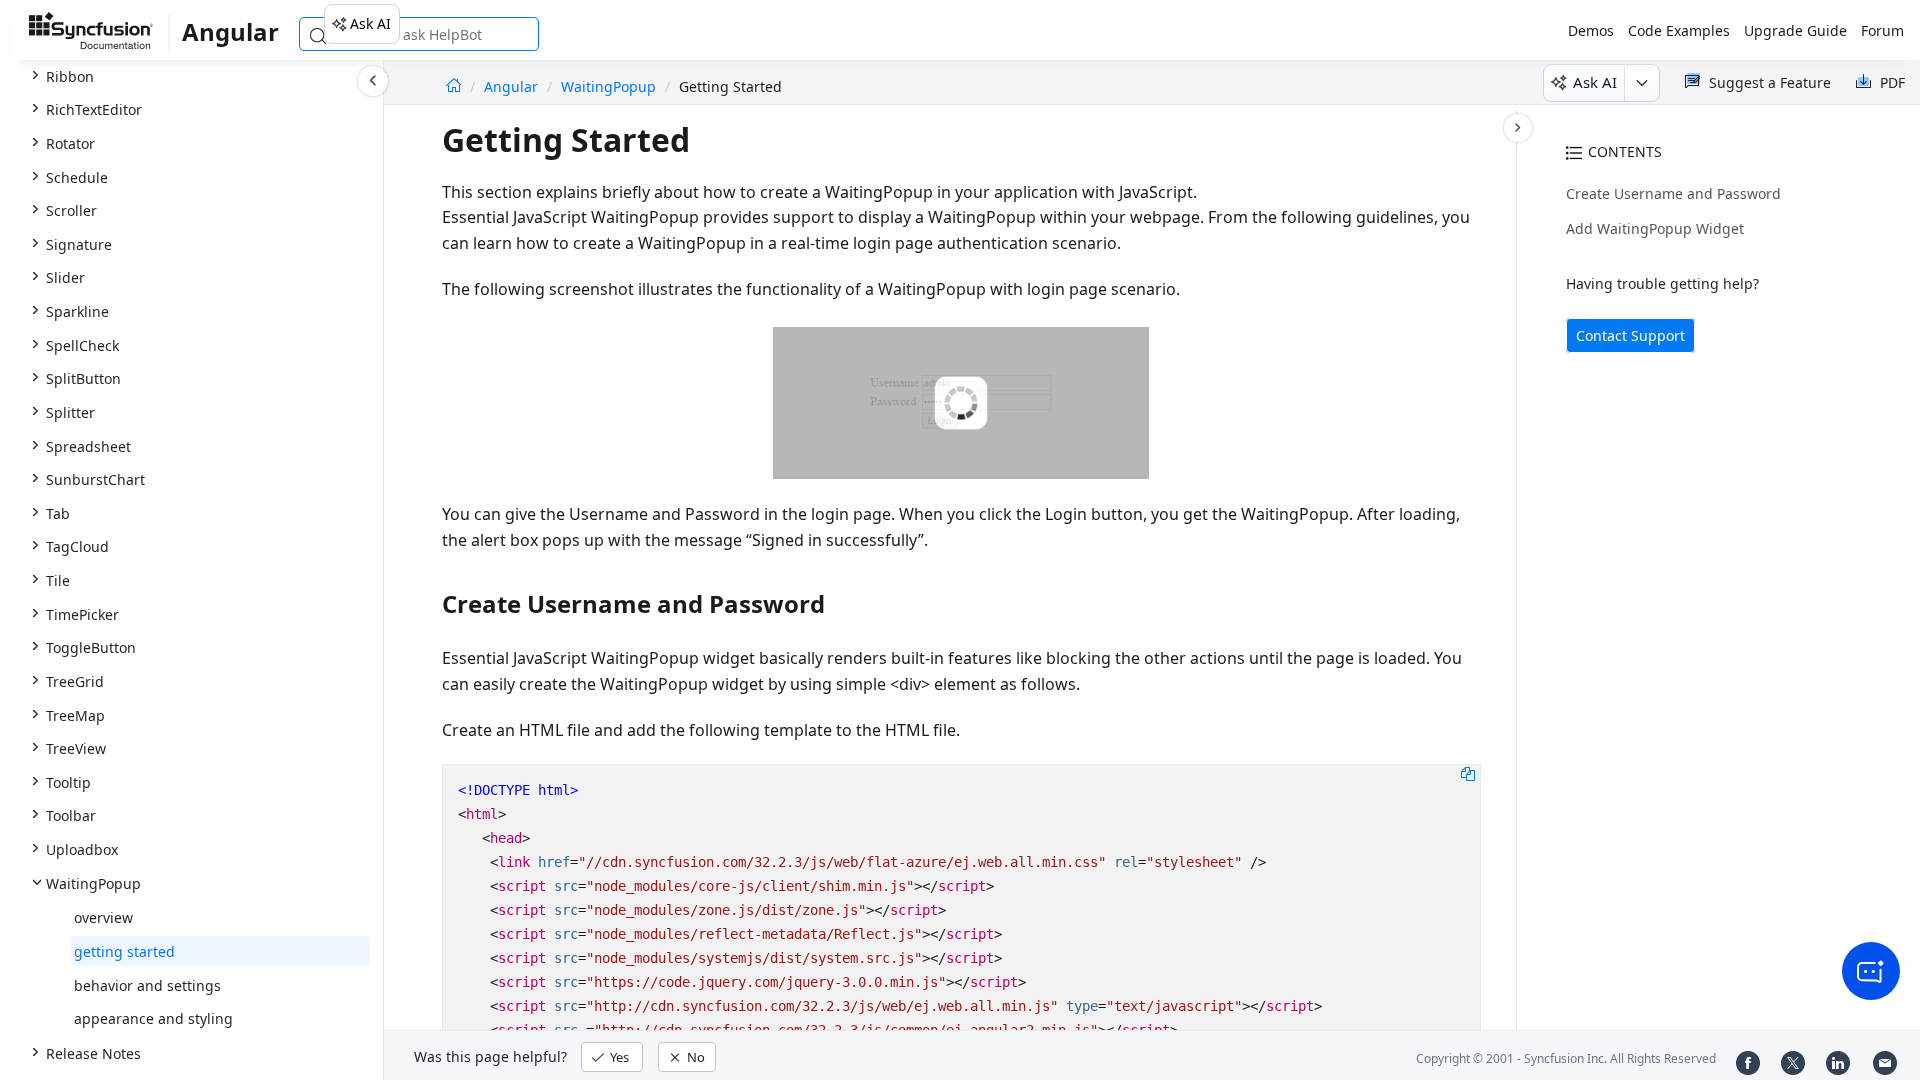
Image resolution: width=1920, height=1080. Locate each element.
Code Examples (1679, 30)
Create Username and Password (1673, 193)
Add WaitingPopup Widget (1655, 228)
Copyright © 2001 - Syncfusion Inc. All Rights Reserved (1566, 1058)
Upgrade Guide (1795, 30)
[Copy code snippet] (1468, 773)
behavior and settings (147, 985)
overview (103, 917)
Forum (1882, 30)
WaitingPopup (608, 86)
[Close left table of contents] (373, 81)
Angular (513, 86)
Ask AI (370, 23)
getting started (124, 951)
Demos (1591, 30)
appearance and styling (153, 1018)
